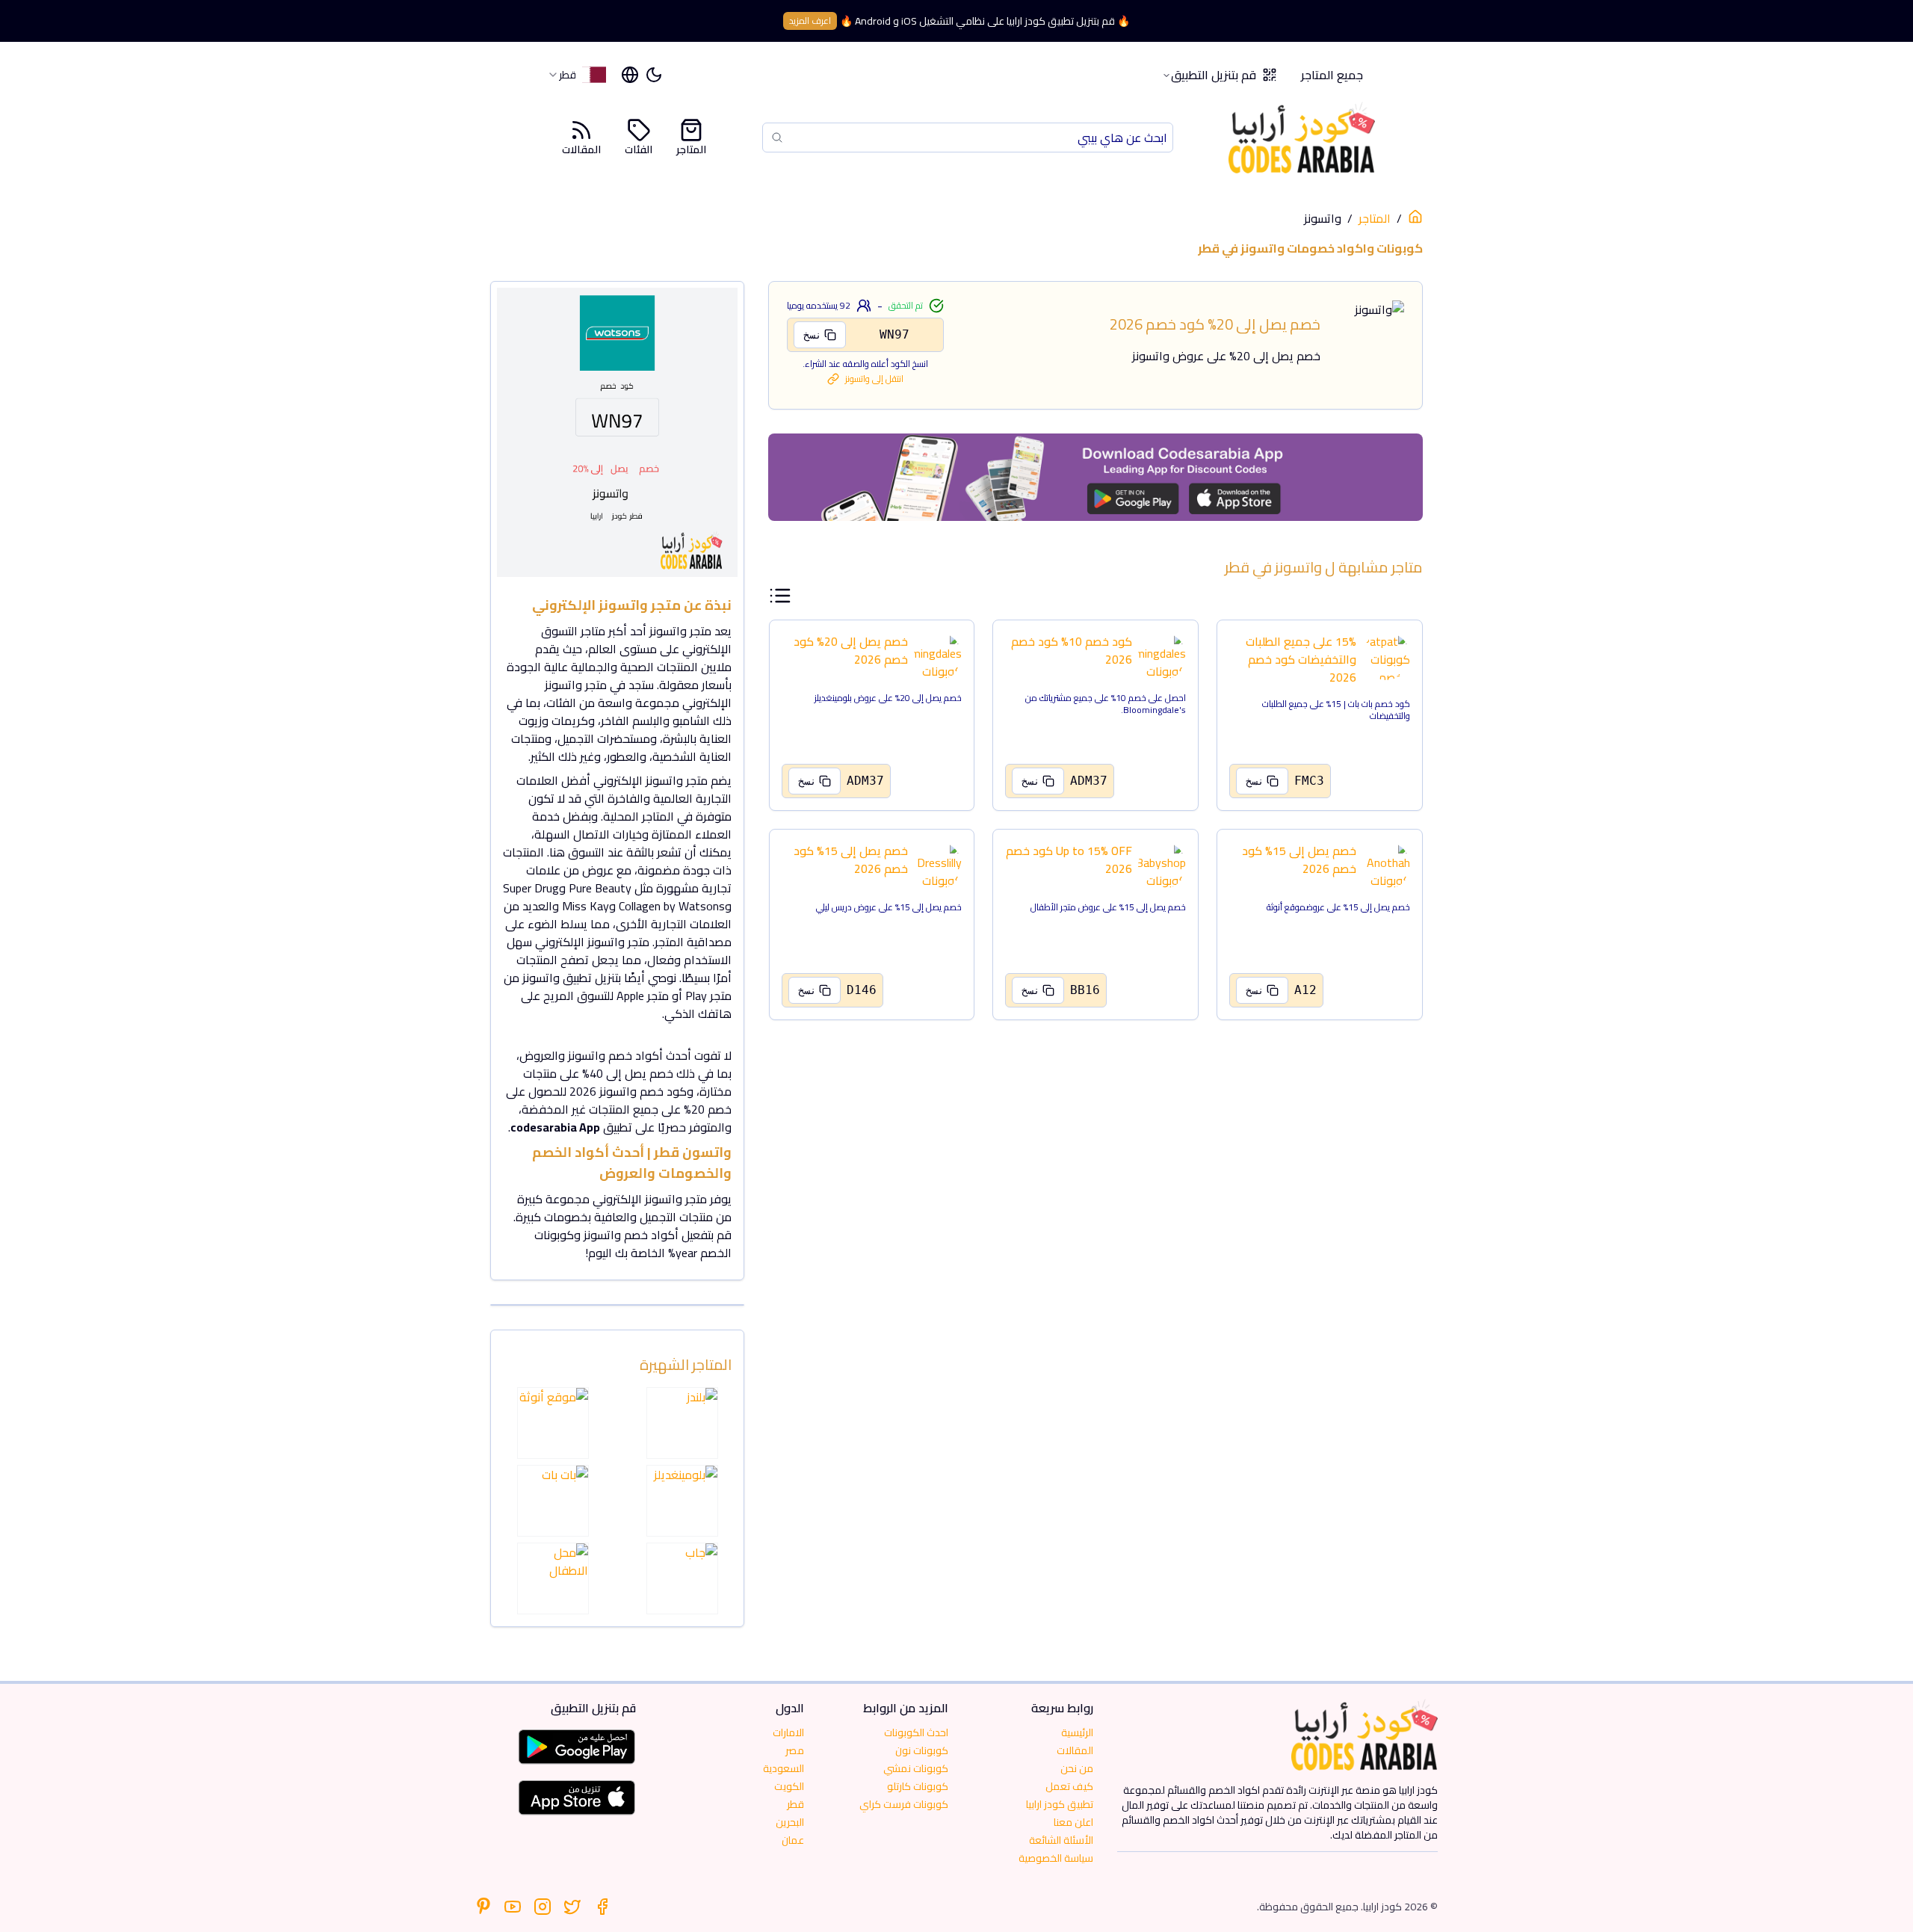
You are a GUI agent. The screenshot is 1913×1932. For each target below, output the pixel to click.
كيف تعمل (1069, 1786)
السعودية (784, 1768)
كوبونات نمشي (916, 1768)
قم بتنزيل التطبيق (1214, 75)
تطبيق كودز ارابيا (1060, 1804)
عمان (793, 1840)
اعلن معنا (1073, 1822)
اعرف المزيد (810, 21)
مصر (795, 1750)
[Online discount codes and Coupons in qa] (1415, 217)
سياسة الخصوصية (1056, 1858)
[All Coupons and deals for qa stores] (1095, 477)
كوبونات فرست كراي (904, 1804)
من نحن (1077, 1768)
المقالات (581, 148)
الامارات (788, 1732)
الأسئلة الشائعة (1061, 1840)
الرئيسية (1077, 1732)
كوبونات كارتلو (918, 1786)
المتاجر (691, 148)
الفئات (639, 148)
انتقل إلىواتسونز (874, 379)
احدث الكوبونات (916, 1732)
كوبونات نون (922, 1750)
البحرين (790, 1822)
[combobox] (577, 75)
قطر (795, 1804)
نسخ (812, 335)
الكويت (789, 1786)
